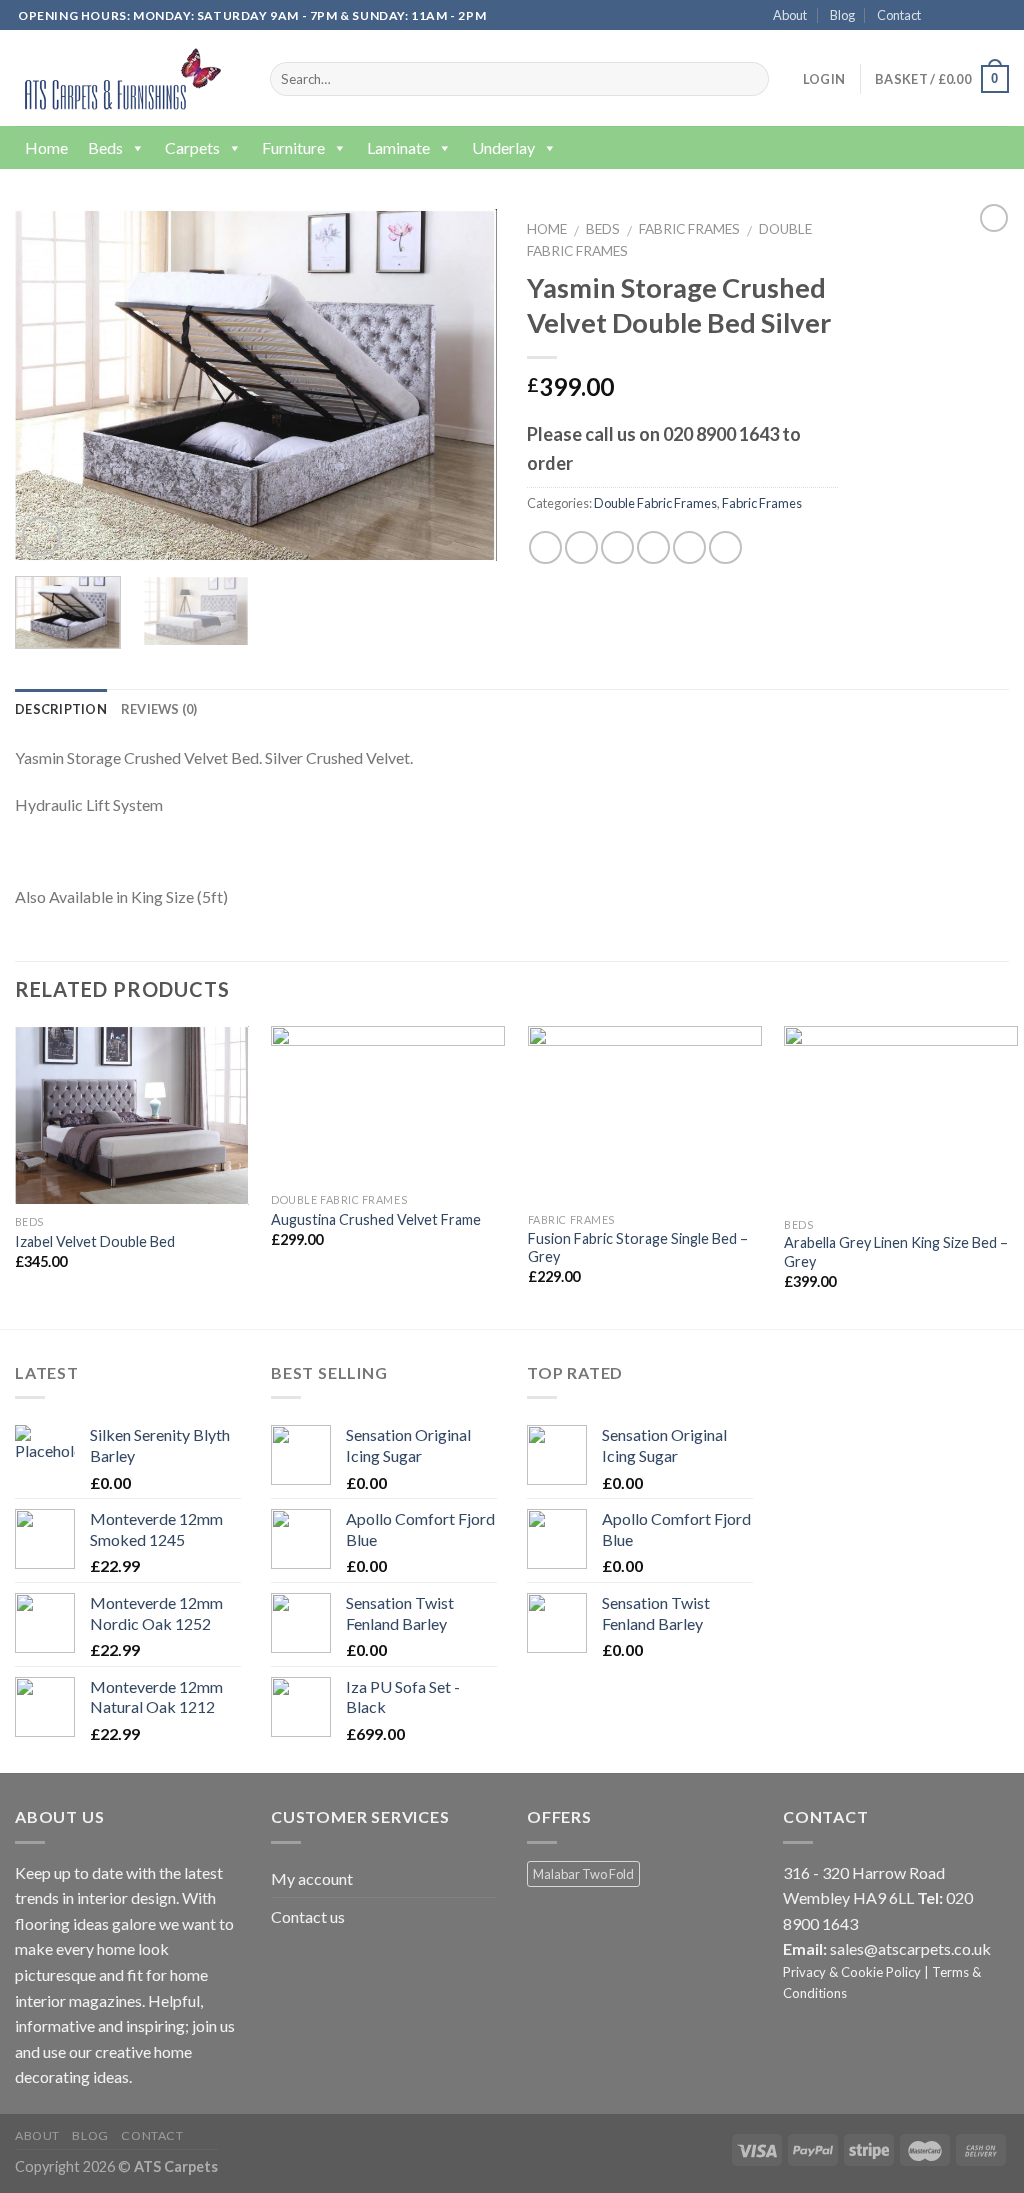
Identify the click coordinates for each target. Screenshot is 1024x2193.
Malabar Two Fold (583, 1874)
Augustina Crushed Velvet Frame (376, 1219)
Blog (842, 15)
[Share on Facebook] (545, 547)
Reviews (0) (159, 709)
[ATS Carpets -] (118, 78)
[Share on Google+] (689, 547)
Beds (105, 147)
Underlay (503, 147)
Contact (899, 15)
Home (46, 147)
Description (61, 709)
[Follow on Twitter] (980, 16)
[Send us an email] (999, 16)
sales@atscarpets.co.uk (910, 1948)
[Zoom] (41, 536)
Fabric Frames (689, 229)
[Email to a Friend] (617, 547)
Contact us (308, 1916)
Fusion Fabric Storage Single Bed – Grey (638, 1248)
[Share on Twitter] (581, 547)
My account (312, 1878)
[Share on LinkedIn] (725, 547)
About (790, 15)
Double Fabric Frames (655, 503)
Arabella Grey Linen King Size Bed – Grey (896, 1252)
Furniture (293, 147)
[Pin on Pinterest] (653, 547)
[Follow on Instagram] (961, 16)
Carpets (192, 147)
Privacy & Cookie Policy (852, 1972)
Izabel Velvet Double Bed (95, 1241)
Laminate (398, 147)
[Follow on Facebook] (942, 16)
